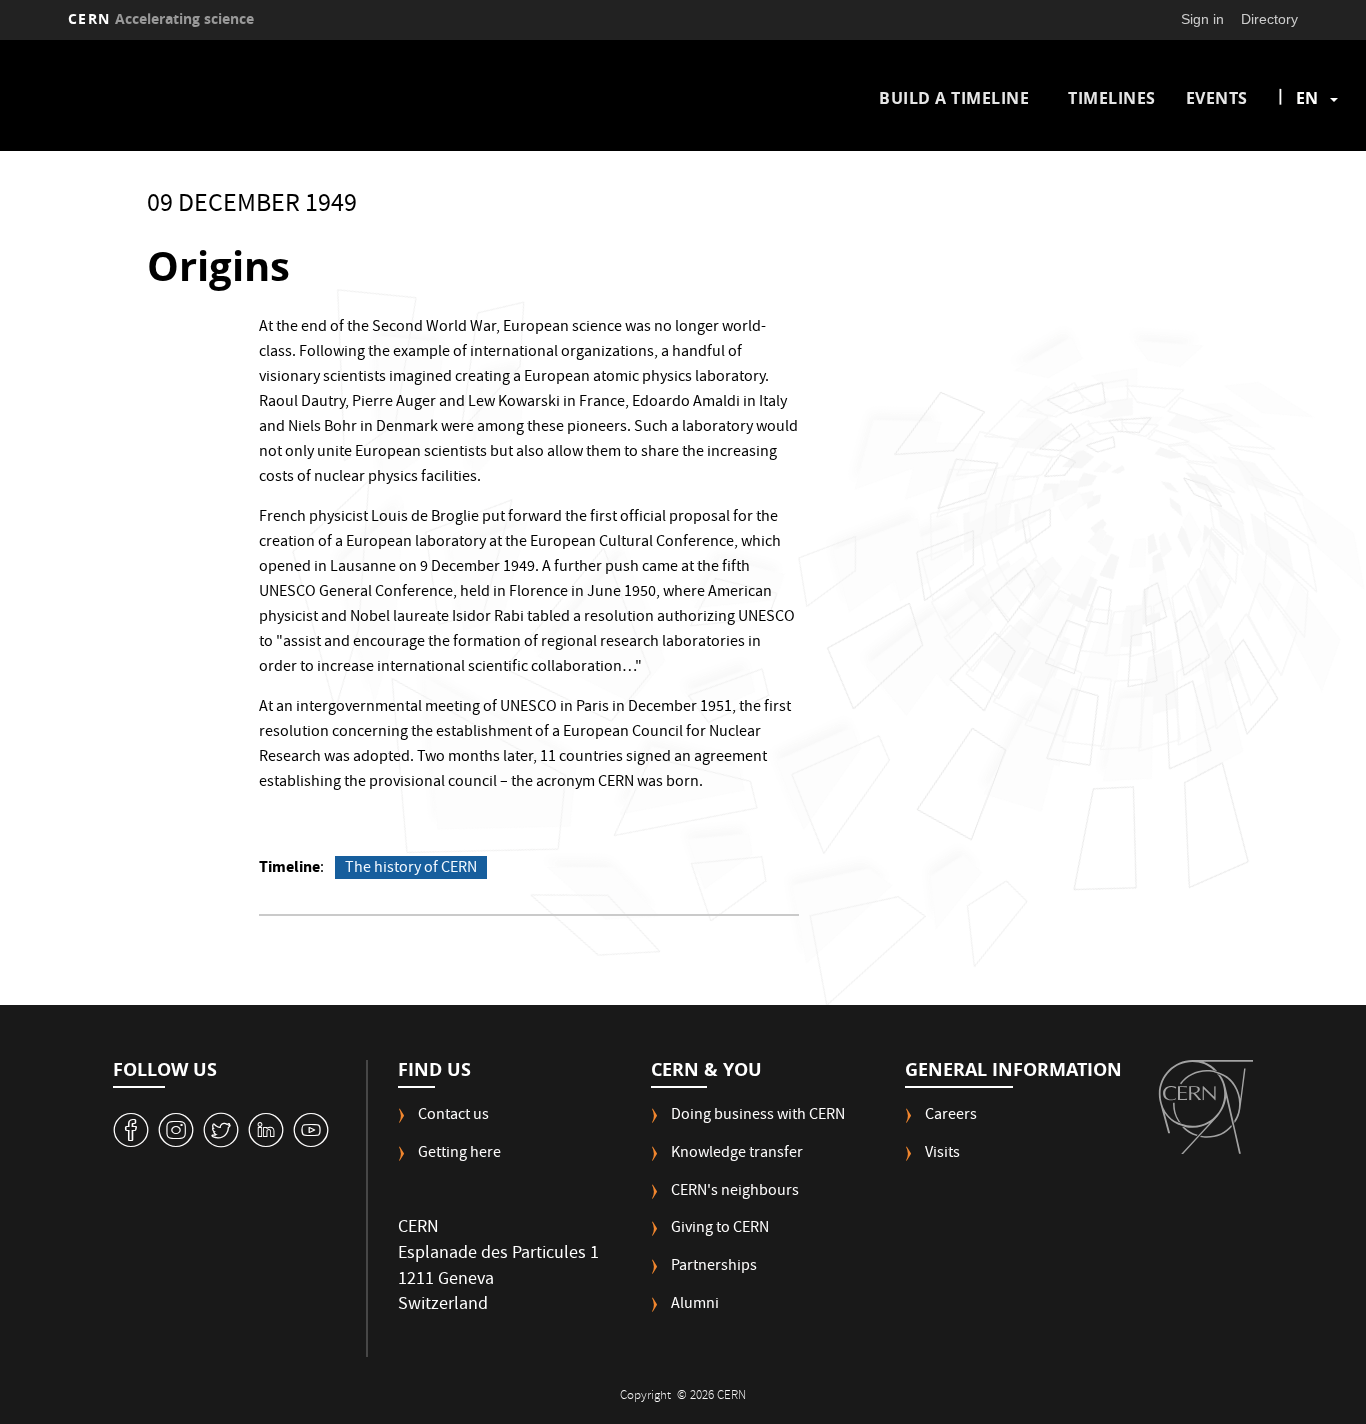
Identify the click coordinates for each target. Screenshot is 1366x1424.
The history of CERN (411, 868)
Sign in (1202, 19)
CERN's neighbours (735, 1192)
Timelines (1112, 98)
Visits (942, 1154)
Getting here (459, 1154)
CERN (161, 18)
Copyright (647, 1396)
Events (1217, 98)
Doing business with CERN (758, 1116)
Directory (1269, 19)
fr (1308, 162)
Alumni (695, 1305)
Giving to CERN (720, 1229)
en (1307, 98)
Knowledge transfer (737, 1154)
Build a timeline (954, 98)
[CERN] (1205, 1107)
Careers (951, 1116)
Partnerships (714, 1267)
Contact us (453, 1116)
